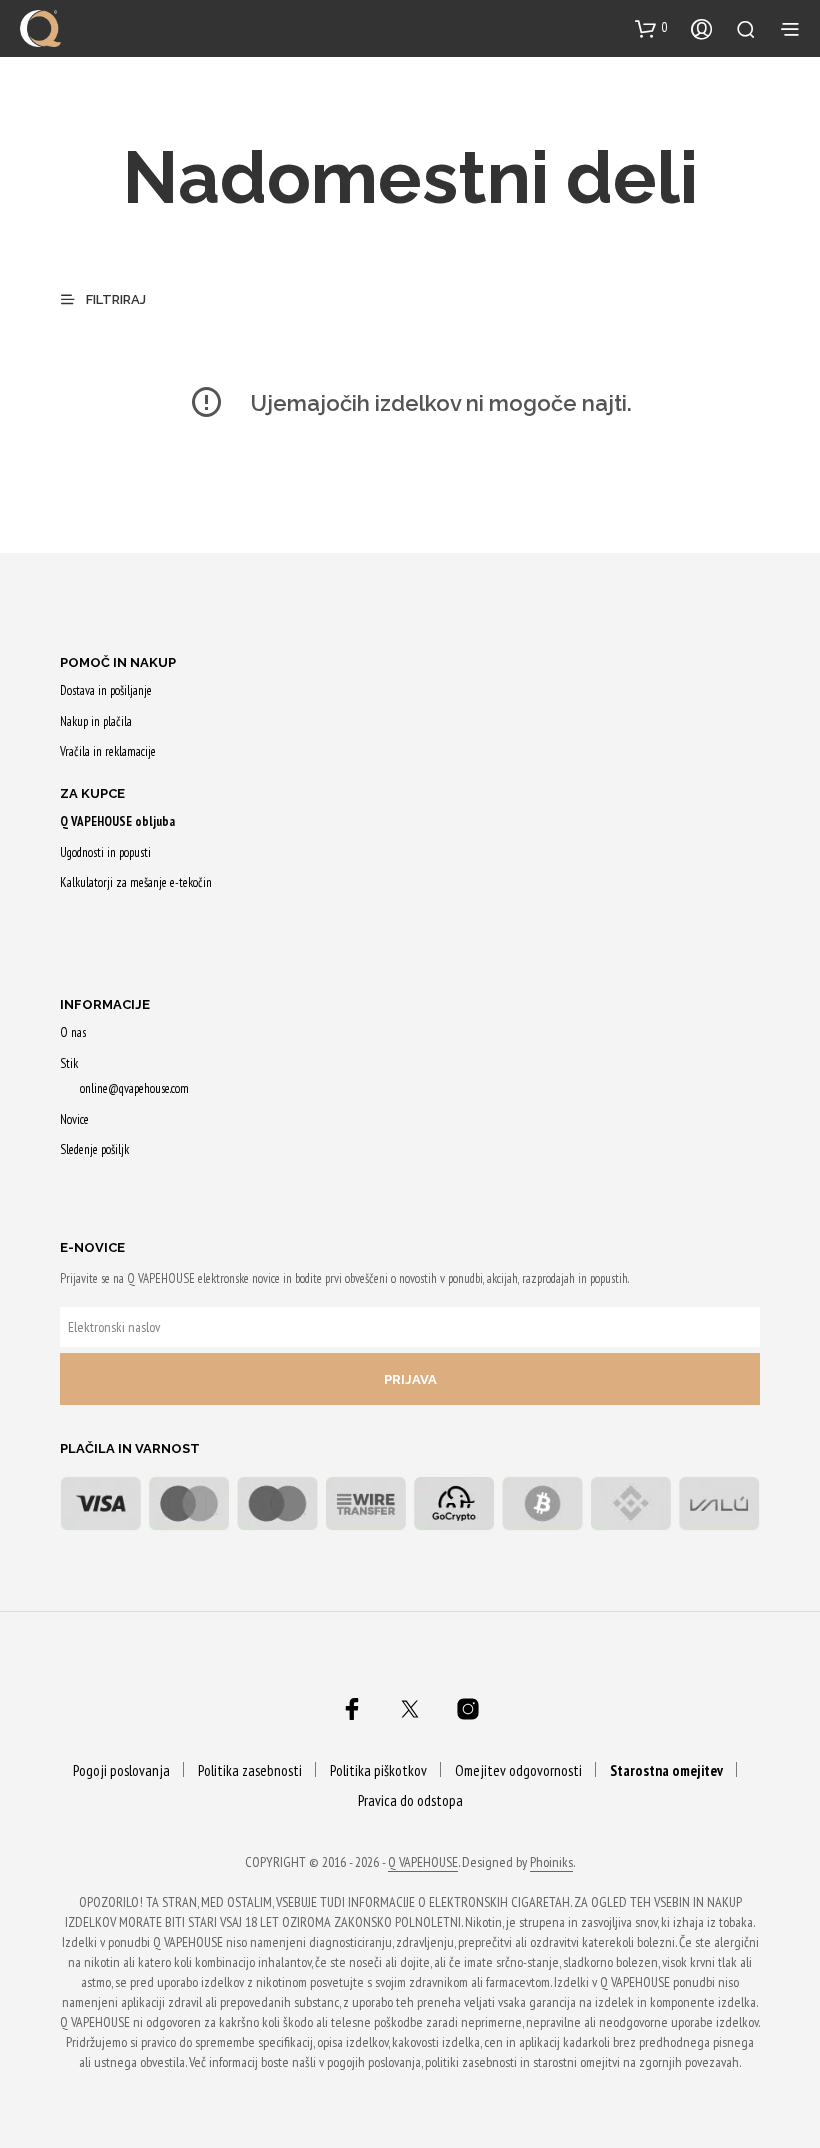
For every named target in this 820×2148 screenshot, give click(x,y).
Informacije (105, 1004)
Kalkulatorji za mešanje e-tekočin (136, 882)
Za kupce (92, 793)
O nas (73, 1032)
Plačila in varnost (130, 1448)
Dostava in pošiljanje (106, 690)
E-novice (92, 1247)
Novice (74, 1119)
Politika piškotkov (378, 1770)
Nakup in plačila (96, 721)
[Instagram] (468, 1709)
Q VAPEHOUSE (423, 1863)
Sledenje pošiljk (94, 1149)
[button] (651, 28)
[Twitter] (410, 1709)
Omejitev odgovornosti (518, 1770)
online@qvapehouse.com (134, 1088)
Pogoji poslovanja (121, 1770)
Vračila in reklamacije (108, 751)
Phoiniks (551, 1863)
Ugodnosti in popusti (105, 852)
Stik (69, 1063)
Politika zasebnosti (250, 1770)
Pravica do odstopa (410, 1800)
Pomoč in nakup (118, 662)
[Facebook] (352, 1709)
